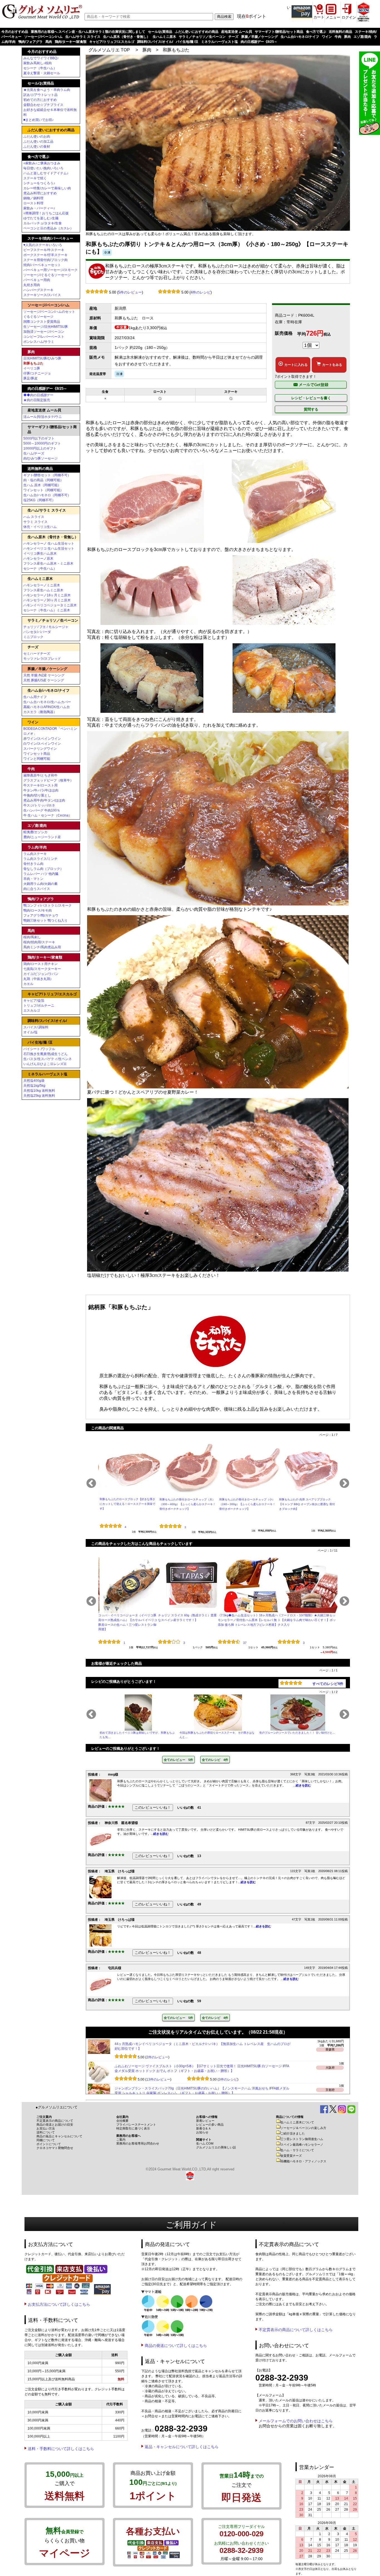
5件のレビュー (130, 292)
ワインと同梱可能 (37, 759)
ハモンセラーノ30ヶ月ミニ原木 (47, 600)
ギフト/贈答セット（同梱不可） (47, 475)
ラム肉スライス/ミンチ (40, 859)
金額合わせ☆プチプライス (43, 105)
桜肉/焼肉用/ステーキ (39, 942)
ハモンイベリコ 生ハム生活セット (49, 549)
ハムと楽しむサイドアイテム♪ (46, 173)
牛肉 (338, 37)
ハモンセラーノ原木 (38, 559)
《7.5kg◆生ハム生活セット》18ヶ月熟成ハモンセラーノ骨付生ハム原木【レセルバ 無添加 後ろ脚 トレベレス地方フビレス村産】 (248, 1620)
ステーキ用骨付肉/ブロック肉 (45, 260)
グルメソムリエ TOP (109, 50)
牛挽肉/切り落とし (37, 795)
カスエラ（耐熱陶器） (40, 712)
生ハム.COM (205, 2143)
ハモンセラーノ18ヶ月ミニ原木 (47, 595)
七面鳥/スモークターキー (42, 969)
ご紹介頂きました (293, 2133)
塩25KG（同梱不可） (39, 500)
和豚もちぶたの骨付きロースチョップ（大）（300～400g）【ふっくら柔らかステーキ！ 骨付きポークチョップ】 (187, 1504)
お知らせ (202, 2132)
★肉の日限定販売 (37, 400)
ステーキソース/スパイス (42, 295)
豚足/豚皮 (30, 378)
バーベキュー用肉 (37, 280)
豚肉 (347, 37)
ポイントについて (49, 2144)
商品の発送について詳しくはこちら (176, 2346)
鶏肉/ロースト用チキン (40, 964)
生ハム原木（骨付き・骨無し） (127, 37)
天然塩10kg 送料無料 (39, 1091)
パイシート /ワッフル (39, 1049)
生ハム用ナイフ (35, 697)
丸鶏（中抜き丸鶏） (38, 979)
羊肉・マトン (33, 879)
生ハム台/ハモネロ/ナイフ (300, 37)
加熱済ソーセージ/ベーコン (44, 332)
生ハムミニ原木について (297, 2122)
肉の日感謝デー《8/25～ (259, 42)
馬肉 (49, 42)
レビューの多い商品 (210, 2125)
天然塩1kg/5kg (34, 1086)
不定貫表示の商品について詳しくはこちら (296, 2330)
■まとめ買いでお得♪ (39, 120)
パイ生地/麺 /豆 (187, 42)
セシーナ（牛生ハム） (40, 68)
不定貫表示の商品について (55, 2121)
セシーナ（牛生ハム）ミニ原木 (47, 610)
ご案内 (121, 2140)
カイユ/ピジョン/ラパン (41, 974)
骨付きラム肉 (33, 864)
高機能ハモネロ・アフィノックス (303, 2161)
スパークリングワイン (40, 749)
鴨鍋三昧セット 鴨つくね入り (45, 920)
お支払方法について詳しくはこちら (59, 2304)
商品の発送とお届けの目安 (55, 2125)
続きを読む (303, 1785)
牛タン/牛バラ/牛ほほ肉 (41, 790)
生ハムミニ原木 (164, 37)
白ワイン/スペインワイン (42, 744)
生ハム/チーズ (34, 453)
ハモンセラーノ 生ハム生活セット (49, 544)
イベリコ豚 (32, 368)
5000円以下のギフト (39, 438)
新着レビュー (205, 2121)
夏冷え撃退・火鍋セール (42, 73)
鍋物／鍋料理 (33, 198)
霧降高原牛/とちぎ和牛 (40, 775)
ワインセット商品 (37, 754)
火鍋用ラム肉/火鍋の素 (40, 884)
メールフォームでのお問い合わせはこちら (296, 2421)
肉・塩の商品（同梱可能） (43, 480)
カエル (28, 984)
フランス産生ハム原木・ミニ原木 (48, 564)
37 (245, 1643)
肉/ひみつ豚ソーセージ (40, 458)
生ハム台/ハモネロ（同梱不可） (47, 495)
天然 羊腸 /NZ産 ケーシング (44, 675)
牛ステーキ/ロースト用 (40, 785)
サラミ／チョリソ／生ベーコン (202, 37)
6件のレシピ (228, 2057)
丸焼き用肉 (32, 285)
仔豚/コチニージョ (37, 373)
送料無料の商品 (340, 32)
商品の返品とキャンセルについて (59, 2136)
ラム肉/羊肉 (37, 847)
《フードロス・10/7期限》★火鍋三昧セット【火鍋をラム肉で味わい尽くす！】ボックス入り (307, 1620)
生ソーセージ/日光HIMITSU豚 (46, 327)
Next (344, 1484)
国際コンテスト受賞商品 (42, 322)
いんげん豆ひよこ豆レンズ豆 (45, 1064)
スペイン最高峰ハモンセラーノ (302, 2145)
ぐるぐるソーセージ (38, 317)
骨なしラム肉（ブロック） (43, 869)
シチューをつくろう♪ (39, 183)
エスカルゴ (32, 1011)
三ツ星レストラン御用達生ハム (302, 2139)
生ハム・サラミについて (297, 2150)
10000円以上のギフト (40, 448)
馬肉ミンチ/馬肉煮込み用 (42, 947)
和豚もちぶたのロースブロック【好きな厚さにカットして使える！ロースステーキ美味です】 (127, 1504)
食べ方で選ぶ (316, 32)
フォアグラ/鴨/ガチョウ (41, 915)
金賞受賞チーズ (291, 2156)
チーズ (233, 37)
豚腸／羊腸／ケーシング (260, 37)
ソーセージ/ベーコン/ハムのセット (49, 312)
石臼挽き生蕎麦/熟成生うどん (45, 1054)
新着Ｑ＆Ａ (204, 2128)
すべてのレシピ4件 (328, 1684)
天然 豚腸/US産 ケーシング (44, 680)
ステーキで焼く (35, 178)
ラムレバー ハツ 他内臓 (41, 874)
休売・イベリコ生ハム (40, 527)
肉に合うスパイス (37, 889)
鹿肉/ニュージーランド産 (42, 837)
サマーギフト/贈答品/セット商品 (279, 32)
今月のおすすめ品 (15, 32)
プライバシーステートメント (136, 2125)
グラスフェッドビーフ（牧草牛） (48, 780)
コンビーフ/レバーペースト (44, 337)
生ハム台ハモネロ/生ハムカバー (47, 702)
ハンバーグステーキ (38, 290)
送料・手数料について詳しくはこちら (61, 2449)
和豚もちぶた (176, 50)
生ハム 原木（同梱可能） (42, 485)
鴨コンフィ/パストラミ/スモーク (48, 905)
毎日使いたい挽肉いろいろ (43, 168)
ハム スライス (34, 517)
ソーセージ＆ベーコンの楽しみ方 (303, 2128)
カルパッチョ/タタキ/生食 (43, 223)
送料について (46, 2132)
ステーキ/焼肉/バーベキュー (50, 238)
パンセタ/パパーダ (37, 632)
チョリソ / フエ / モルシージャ (46, 627)
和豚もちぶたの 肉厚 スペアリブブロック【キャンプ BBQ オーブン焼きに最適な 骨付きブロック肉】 (307, 1504)
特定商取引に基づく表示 (133, 2128)
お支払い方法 (46, 2128)
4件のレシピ (201, 292)
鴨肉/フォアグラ (30, 42)
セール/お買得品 (160, 32)
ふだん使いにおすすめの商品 (197, 32)
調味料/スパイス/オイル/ (155, 42)
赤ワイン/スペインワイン (42, 739)
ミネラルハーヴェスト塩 (219, 42)
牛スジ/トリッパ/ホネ (39, 805)
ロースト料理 (33, 203)
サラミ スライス (35, 522)
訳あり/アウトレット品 (40, 95)
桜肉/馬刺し (32, 937)
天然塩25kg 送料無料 (39, 1096)
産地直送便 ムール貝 (237, 32)
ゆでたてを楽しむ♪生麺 (41, 218)
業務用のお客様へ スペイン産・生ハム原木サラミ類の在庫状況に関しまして (88, 32)
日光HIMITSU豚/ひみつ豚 (42, 358)
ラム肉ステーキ (35, 854)
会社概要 (122, 2121)
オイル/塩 (30, 1032)
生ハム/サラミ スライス (83, 37)
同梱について (46, 2140)
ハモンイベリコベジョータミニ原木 (50, 605)
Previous (91, 1484)
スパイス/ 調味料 (36, 1027)
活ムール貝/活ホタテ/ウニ (43, 417)
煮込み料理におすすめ (40, 193)
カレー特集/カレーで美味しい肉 (47, 188)
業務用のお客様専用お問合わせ (138, 2143)
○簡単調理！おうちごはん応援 (46, 213)
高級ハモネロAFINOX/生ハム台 (47, 707)
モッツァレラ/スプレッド (42, 659)
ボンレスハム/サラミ (39, 342)
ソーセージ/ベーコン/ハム (43, 37)
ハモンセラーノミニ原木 (42, 585)
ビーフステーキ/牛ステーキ (44, 250)
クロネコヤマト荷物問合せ (55, 2148)
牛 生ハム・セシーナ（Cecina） (48, 815)
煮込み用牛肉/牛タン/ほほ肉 (44, 800)
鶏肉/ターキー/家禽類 (71, 42)
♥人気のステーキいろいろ (43, 245)
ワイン (327, 37)
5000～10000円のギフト (42, 443)
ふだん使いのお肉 (37, 137)
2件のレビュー (157, 2079)
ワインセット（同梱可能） (43, 490)
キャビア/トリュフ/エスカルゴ (112, 42)
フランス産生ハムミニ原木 (43, 590)
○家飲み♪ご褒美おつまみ (42, 163)
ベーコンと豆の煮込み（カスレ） (48, 228)
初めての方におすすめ (40, 100)
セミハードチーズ (37, 654)
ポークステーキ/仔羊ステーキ (45, 255)
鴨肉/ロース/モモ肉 (38, 910)
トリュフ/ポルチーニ (39, 1006)
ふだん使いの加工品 (38, 142)
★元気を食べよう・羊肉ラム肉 (47, 90)
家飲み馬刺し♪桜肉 (38, 63)
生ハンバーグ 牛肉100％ (42, 810)
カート (319, 17)
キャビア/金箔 (34, 1001)
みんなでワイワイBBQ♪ (41, 58)
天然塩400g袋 (34, 1081)
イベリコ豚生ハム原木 (40, 554)
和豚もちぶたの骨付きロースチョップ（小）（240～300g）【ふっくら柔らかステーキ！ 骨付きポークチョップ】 (247, 1504)
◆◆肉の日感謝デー (38, 395)
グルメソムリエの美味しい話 (216, 2147)
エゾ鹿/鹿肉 (362, 37)
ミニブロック (33, 637)
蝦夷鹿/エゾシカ (35, 832)
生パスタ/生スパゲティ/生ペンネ (48, 1059)
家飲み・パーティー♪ (39, 208)
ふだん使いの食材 (37, 147)
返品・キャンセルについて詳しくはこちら (182, 2447)
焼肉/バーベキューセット (42, 265)
